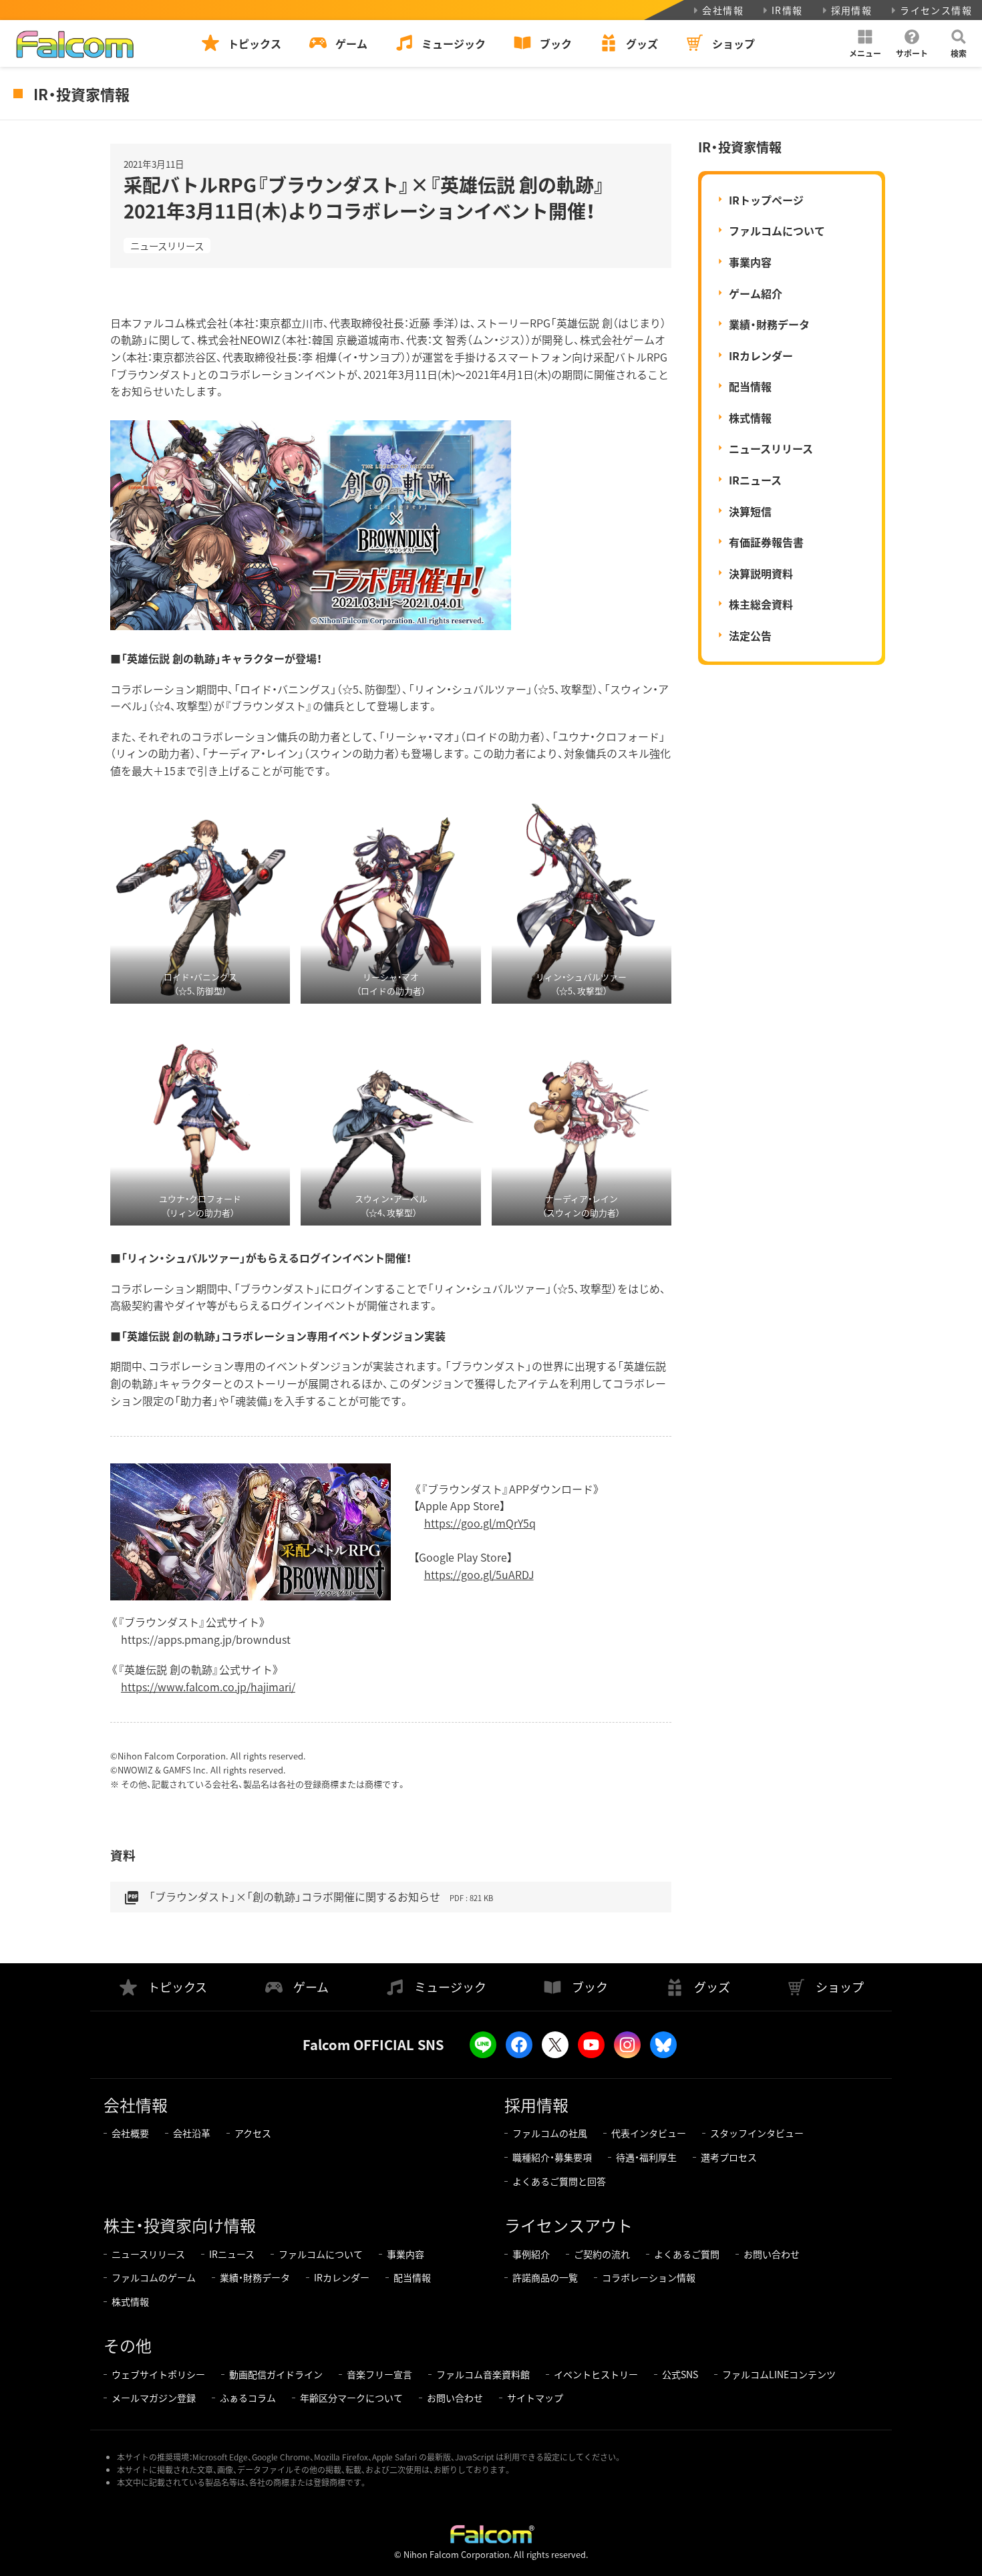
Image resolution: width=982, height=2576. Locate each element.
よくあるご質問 (687, 2254)
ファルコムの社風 (550, 2133)
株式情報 (750, 418)
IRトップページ (766, 200)
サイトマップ (535, 2398)
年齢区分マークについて (351, 2398)
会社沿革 (192, 2133)
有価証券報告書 (766, 542)
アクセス (253, 2133)
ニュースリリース (167, 246)
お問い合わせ (772, 2254)
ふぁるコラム (248, 2398)
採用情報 (852, 10)
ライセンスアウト (568, 2225)
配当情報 (750, 386)
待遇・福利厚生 (646, 2157)
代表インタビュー (649, 2133)
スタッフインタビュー (757, 2133)
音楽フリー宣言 (379, 2374)
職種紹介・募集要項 (552, 2157)
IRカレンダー (761, 355)
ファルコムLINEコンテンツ (779, 2374)
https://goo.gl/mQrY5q (480, 1523)
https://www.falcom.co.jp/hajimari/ (208, 1687)
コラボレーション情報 (649, 2277)
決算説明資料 (761, 573)
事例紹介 (531, 2254)
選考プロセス (729, 2157)
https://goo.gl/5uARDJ (479, 1574)
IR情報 (787, 10)
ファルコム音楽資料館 (483, 2374)
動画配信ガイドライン (276, 2374)
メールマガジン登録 (154, 2398)
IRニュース (755, 480)
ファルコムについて (777, 231)
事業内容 (750, 262)
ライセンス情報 (936, 10)
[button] (865, 43)
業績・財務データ (769, 324)
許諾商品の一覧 (545, 2277)
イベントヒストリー (596, 2374)
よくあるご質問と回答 (559, 2181)
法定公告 (750, 635)
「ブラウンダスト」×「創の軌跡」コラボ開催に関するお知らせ (308, 1897)
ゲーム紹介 (756, 293)
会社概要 (130, 2133)
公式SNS (680, 2374)
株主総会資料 (761, 604)
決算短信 (750, 511)
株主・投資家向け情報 (180, 2225)
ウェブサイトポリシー (158, 2374)
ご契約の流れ (602, 2254)
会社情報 (723, 10)
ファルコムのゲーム (154, 2277)
